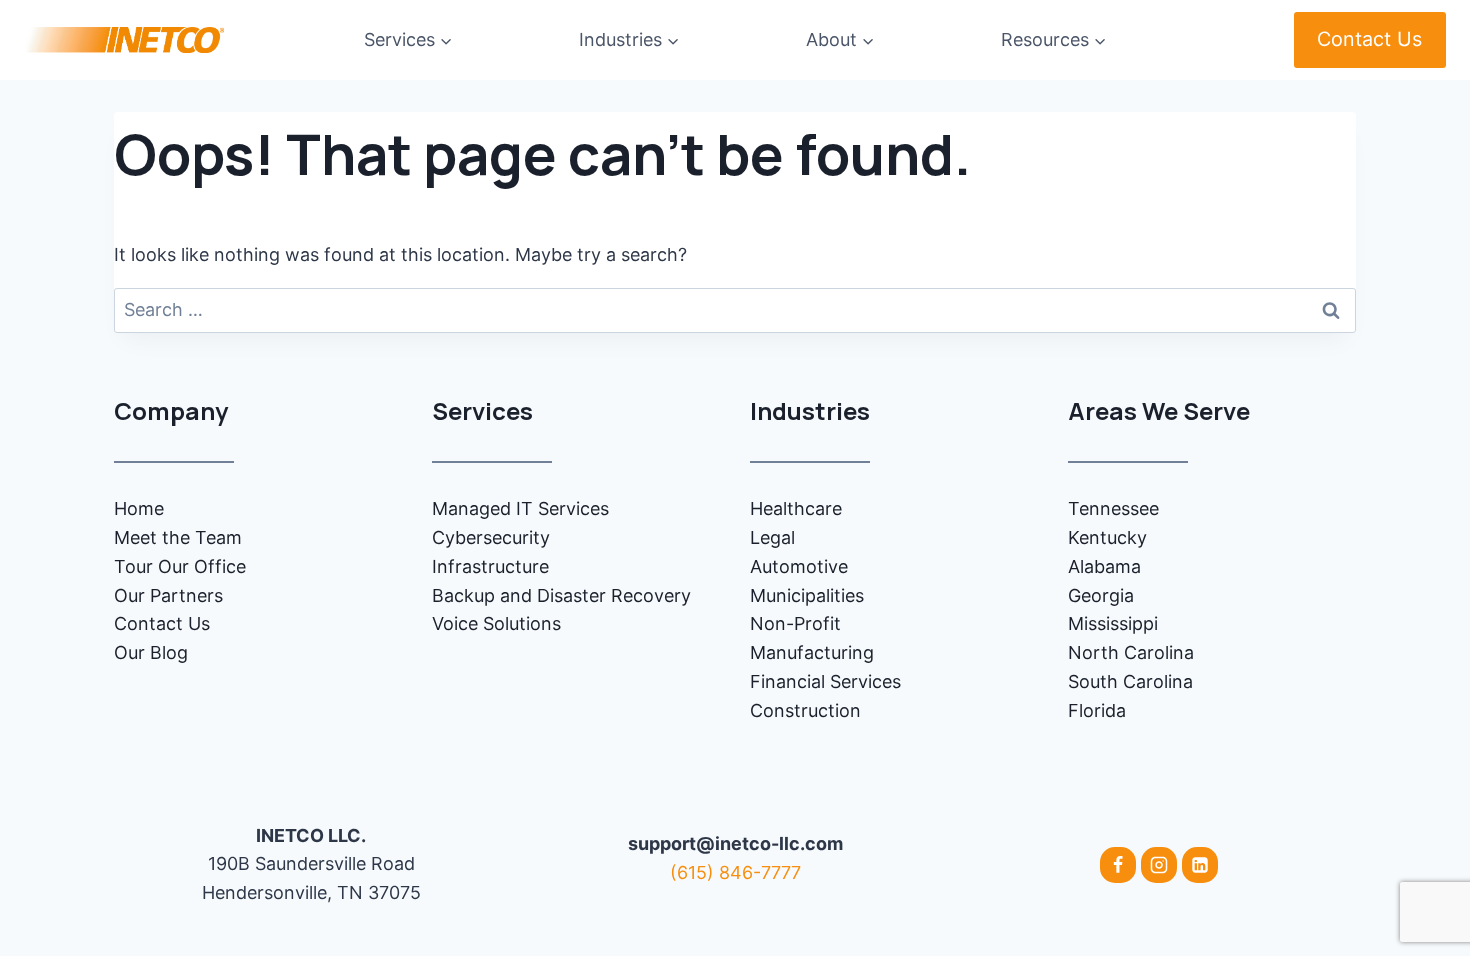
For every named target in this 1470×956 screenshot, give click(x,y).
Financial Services (825, 681)
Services (482, 410)
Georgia (1101, 595)
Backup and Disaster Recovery (561, 595)
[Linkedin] (1200, 865)
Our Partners (168, 595)
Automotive (799, 566)
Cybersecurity (491, 537)
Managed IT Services (520, 508)
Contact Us (1369, 39)
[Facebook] (1118, 865)
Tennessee (1113, 508)
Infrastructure (490, 566)
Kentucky (1107, 537)
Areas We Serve (1159, 410)
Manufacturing (812, 652)
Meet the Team (178, 537)
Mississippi (1113, 623)
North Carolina (1131, 652)
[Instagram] (1159, 865)
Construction (805, 710)
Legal (772, 537)
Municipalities (807, 595)
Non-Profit (795, 623)
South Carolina (1130, 681)
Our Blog (151, 652)
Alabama (1104, 566)
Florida (1097, 710)
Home (139, 508)
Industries (810, 410)
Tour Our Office (180, 566)
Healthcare (796, 508)
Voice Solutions (496, 623)
